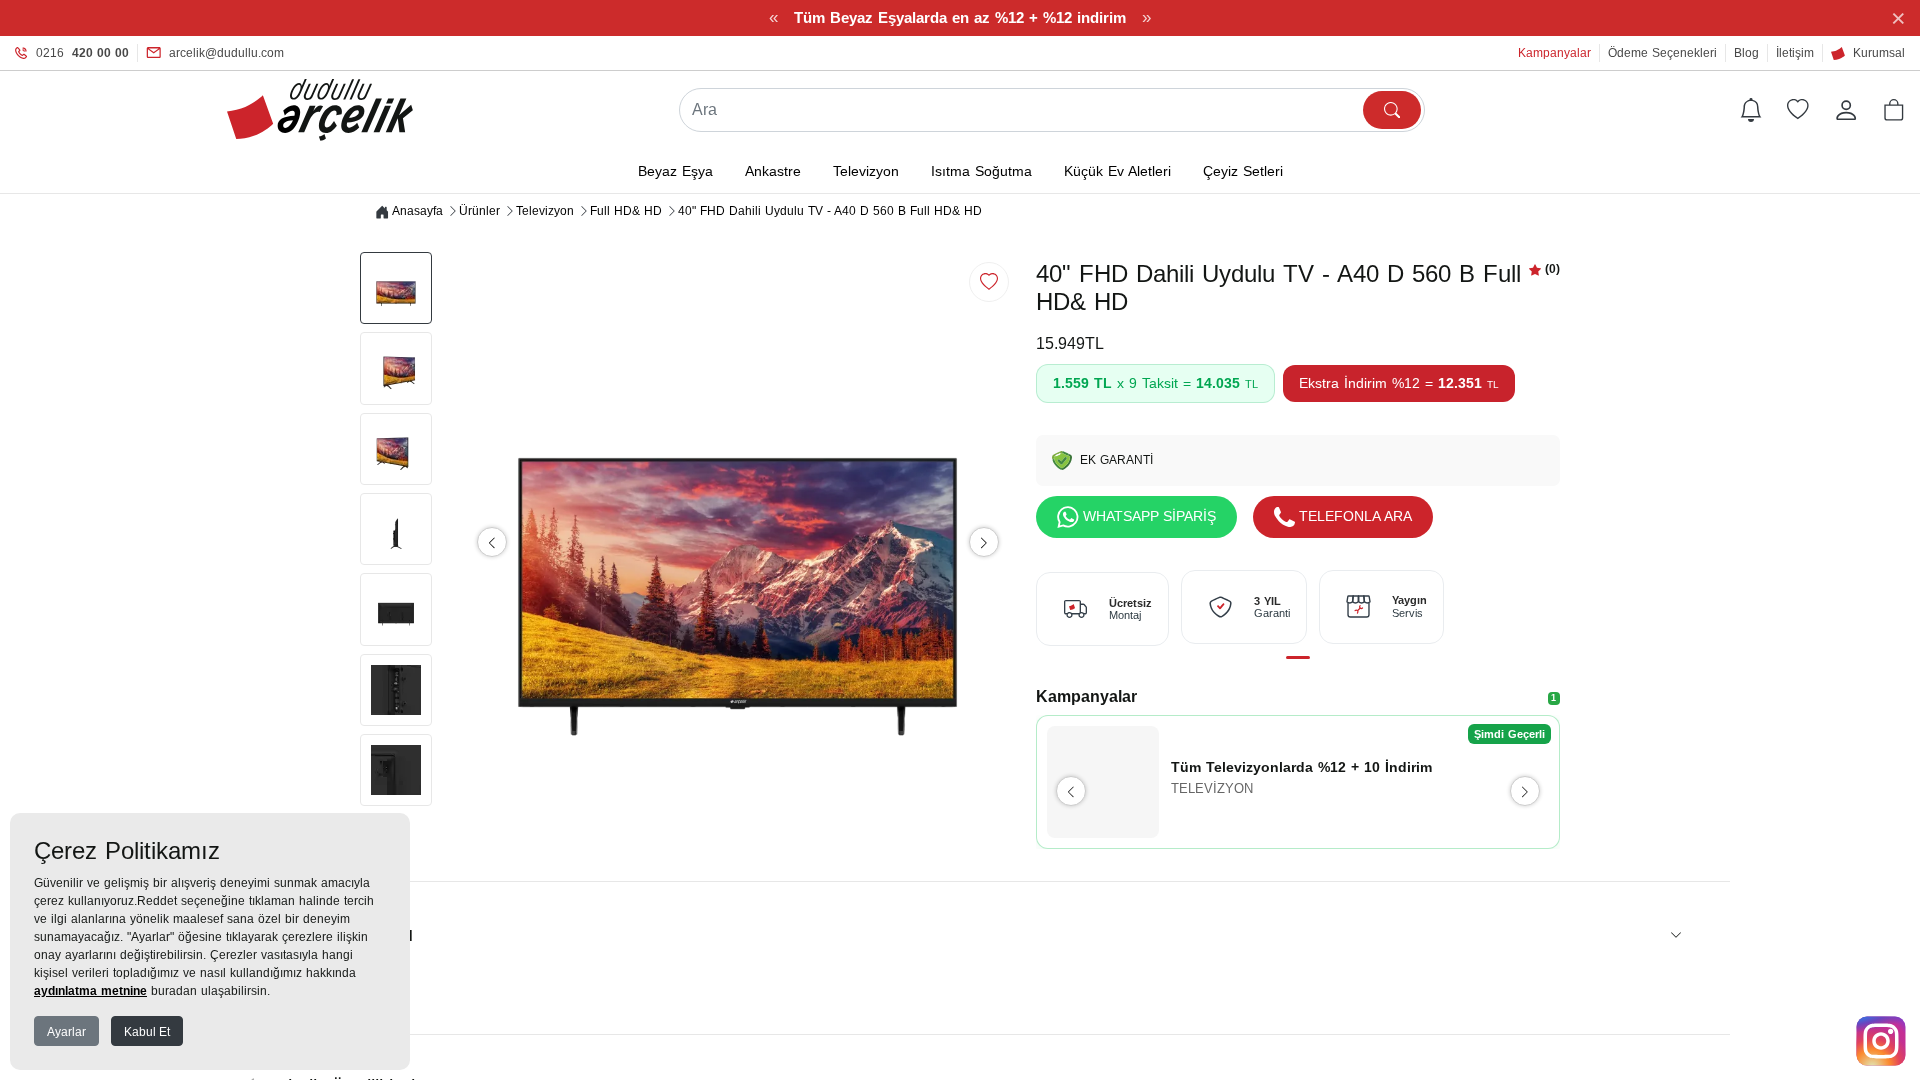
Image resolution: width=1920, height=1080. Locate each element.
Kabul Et (147, 1032)
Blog (1746, 53)
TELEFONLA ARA (1355, 516)
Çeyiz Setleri (1243, 171)
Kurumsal (1879, 53)
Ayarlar (66, 1032)
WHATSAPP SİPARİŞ (1149, 516)
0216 (82, 53)
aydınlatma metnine (90, 991)
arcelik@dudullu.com (226, 53)
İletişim (1795, 53)
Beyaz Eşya (675, 171)
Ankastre (773, 171)
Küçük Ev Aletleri (1117, 171)
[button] (1894, 110)
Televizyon (866, 171)
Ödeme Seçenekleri (1662, 53)
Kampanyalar (1554, 53)
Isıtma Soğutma (981, 171)
